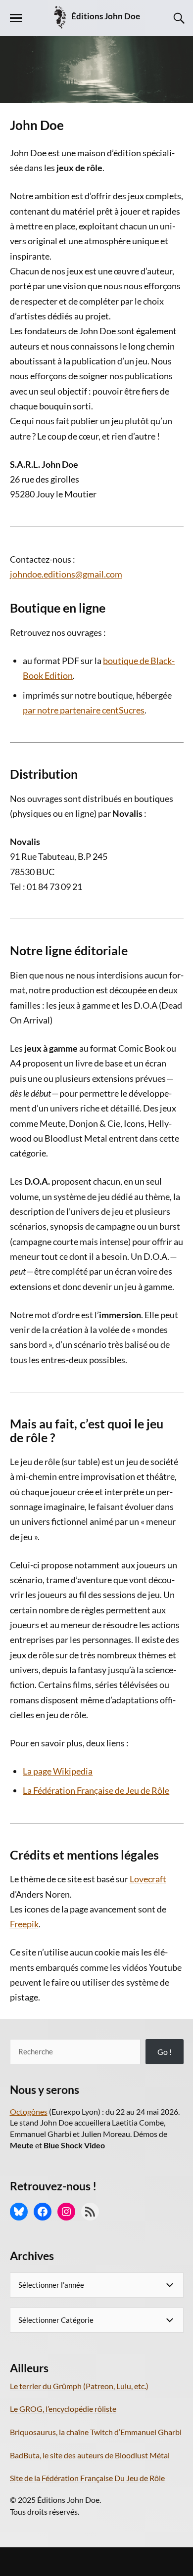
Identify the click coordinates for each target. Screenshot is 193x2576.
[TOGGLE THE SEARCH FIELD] (178, 18)
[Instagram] (66, 2212)
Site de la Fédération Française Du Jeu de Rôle (87, 2478)
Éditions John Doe (106, 16)
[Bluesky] (19, 2212)
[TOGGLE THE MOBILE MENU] (16, 18)
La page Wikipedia (58, 1771)
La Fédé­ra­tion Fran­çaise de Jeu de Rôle (96, 1790)
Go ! (165, 2052)
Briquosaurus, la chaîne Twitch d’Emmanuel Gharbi (96, 2432)
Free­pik (24, 1924)
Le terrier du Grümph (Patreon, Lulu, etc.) (79, 2386)
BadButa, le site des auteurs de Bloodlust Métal (90, 2455)
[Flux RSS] (90, 2212)
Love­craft (148, 1879)
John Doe (37, 125)
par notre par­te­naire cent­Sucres (84, 710)
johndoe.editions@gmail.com (66, 574)
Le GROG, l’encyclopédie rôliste (63, 2409)
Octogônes (29, 2111)
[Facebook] (43, 2212)
